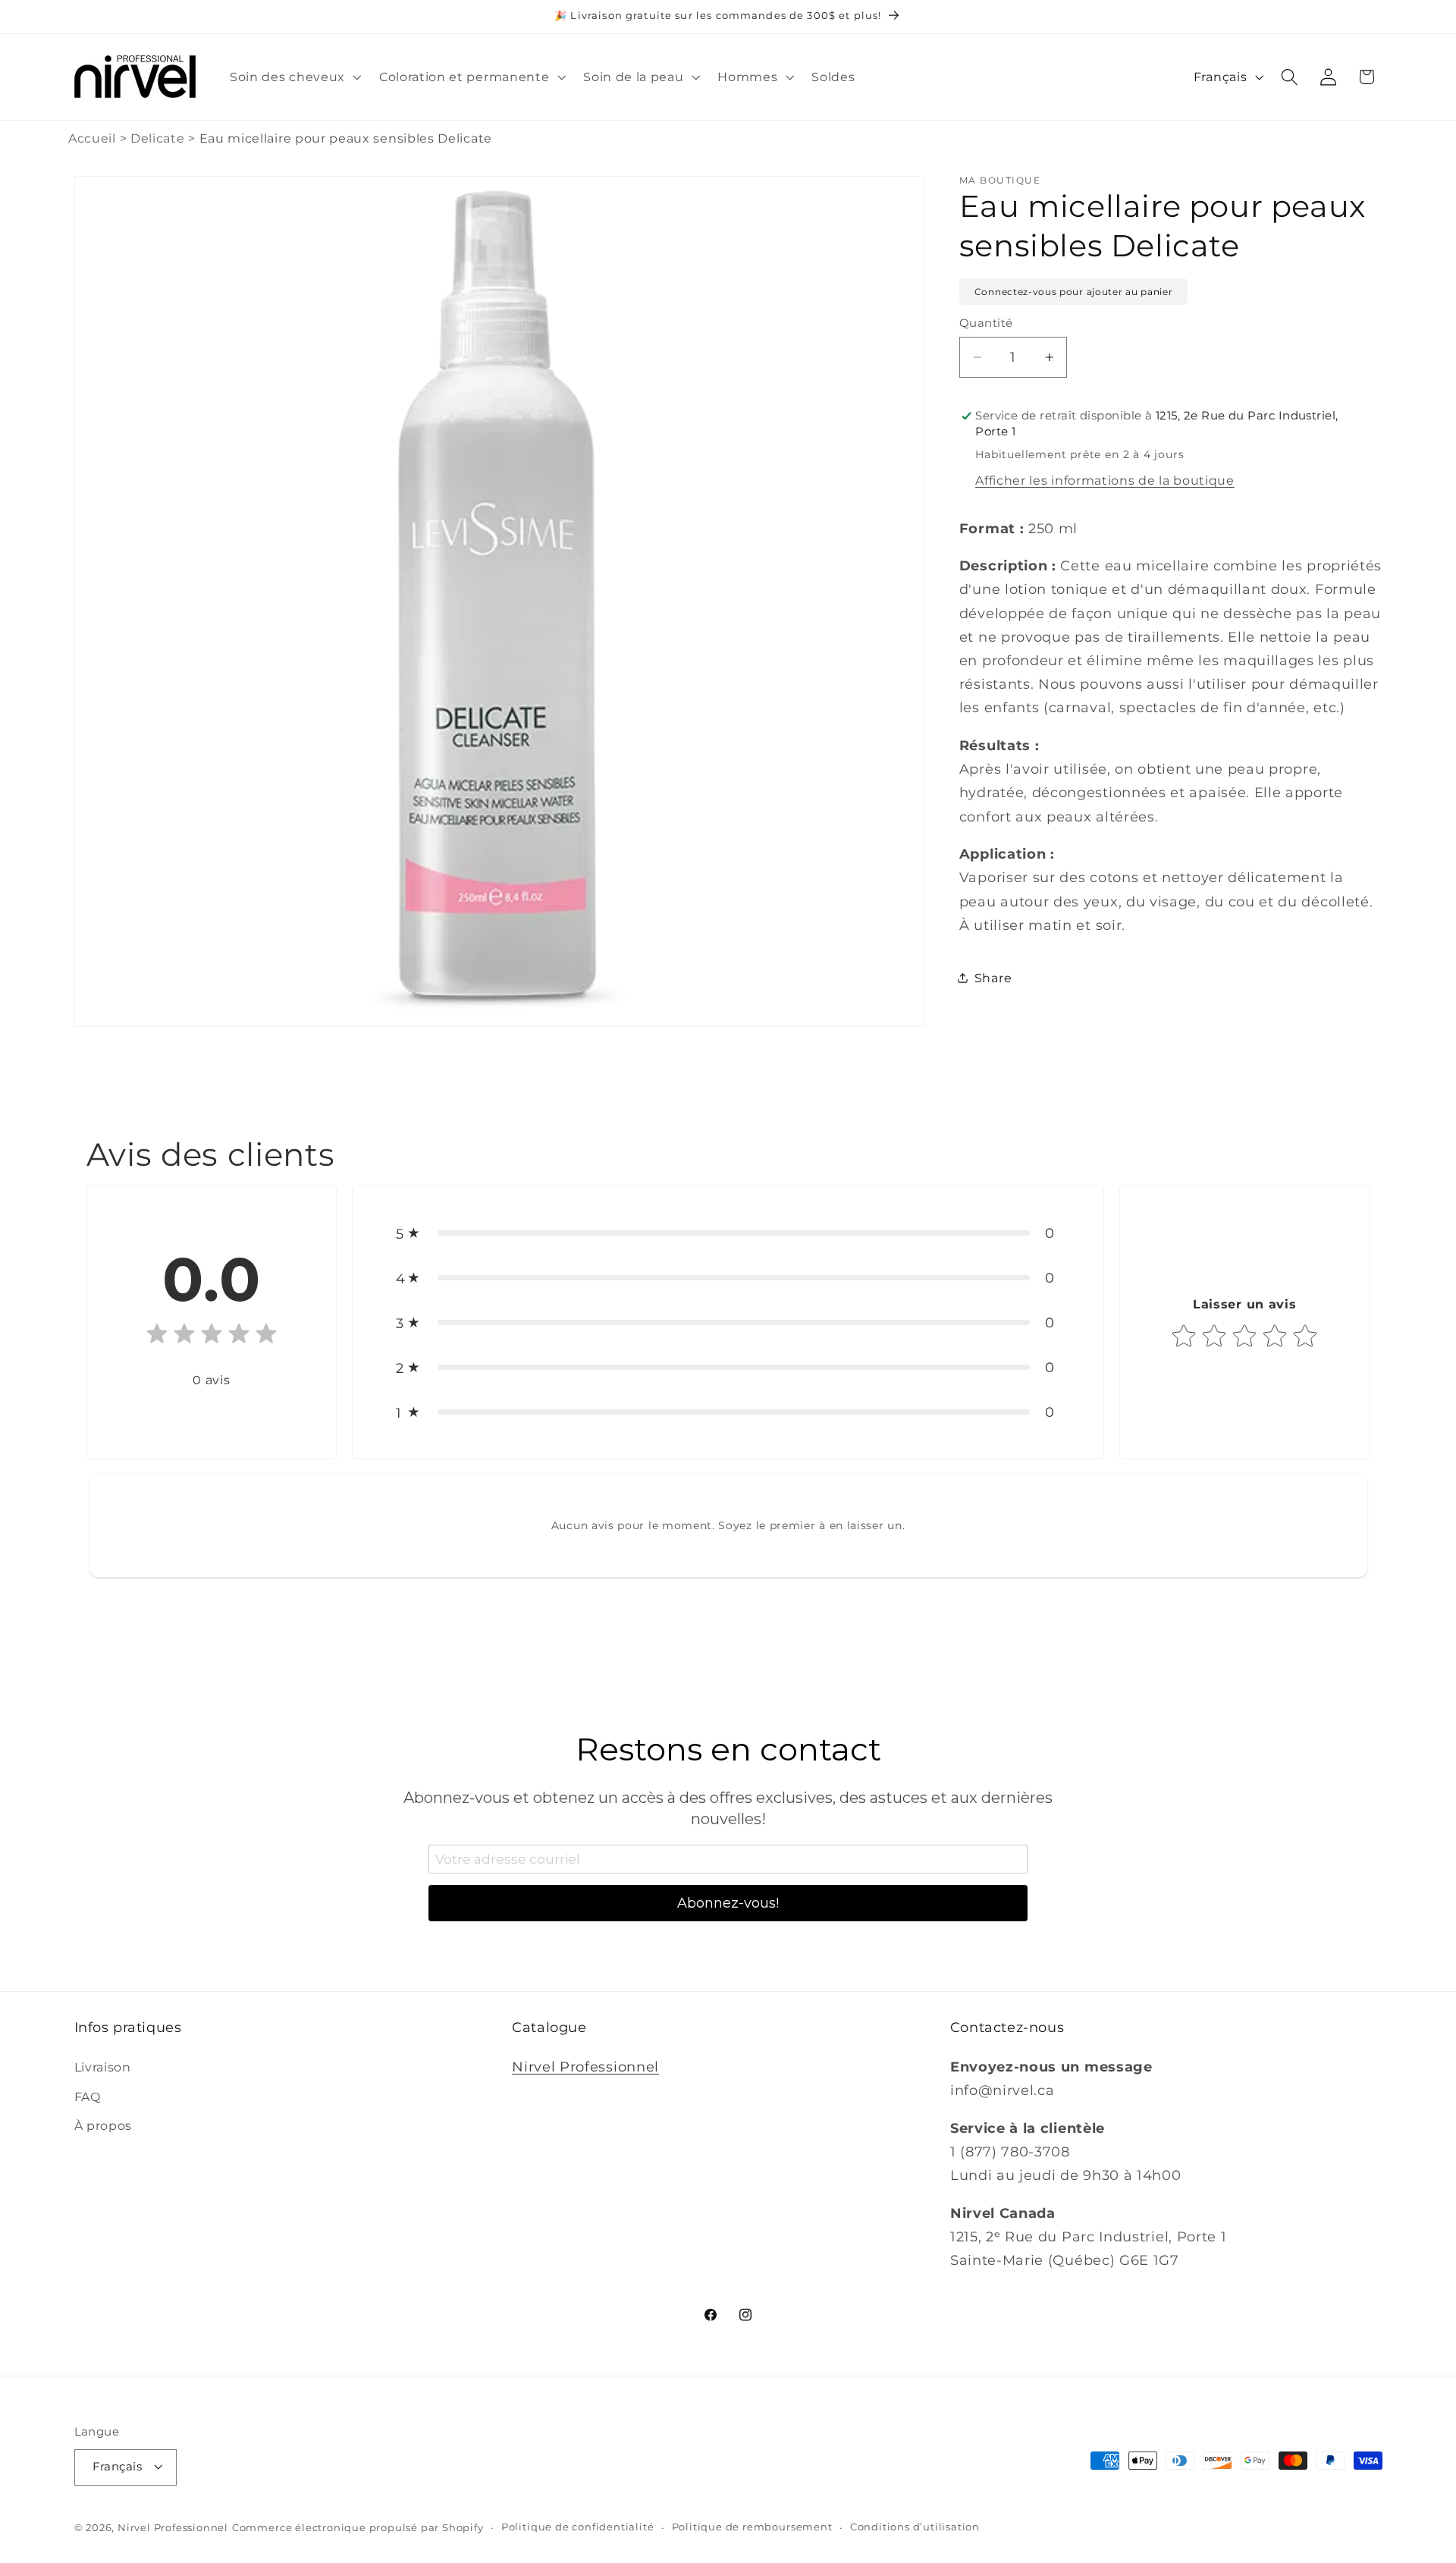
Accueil (92, 138)
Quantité (986, 323)
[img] (212, 1337)
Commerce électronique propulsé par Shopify (358, 2528)
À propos (104, 2125)
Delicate (158, 138)
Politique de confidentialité (578, 2527)
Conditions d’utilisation (915, 2527)
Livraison (103, 2066)
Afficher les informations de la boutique (1105, 480)
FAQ (88, 2096)
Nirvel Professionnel (585, 2066)
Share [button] (993, 978)
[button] (294, 77)
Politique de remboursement (752, 2527)
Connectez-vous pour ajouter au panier (1074, 292)
